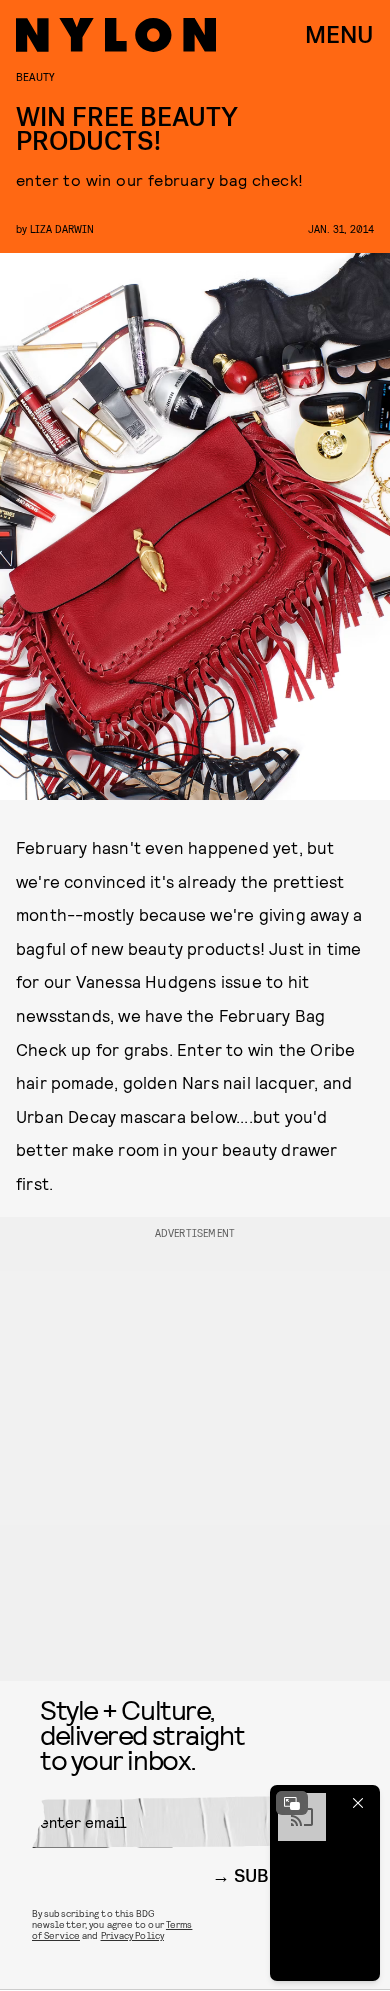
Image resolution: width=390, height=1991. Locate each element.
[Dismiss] (358, 1803)
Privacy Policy (132, 1935)
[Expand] (292, 1803)
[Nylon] (116, 35)
